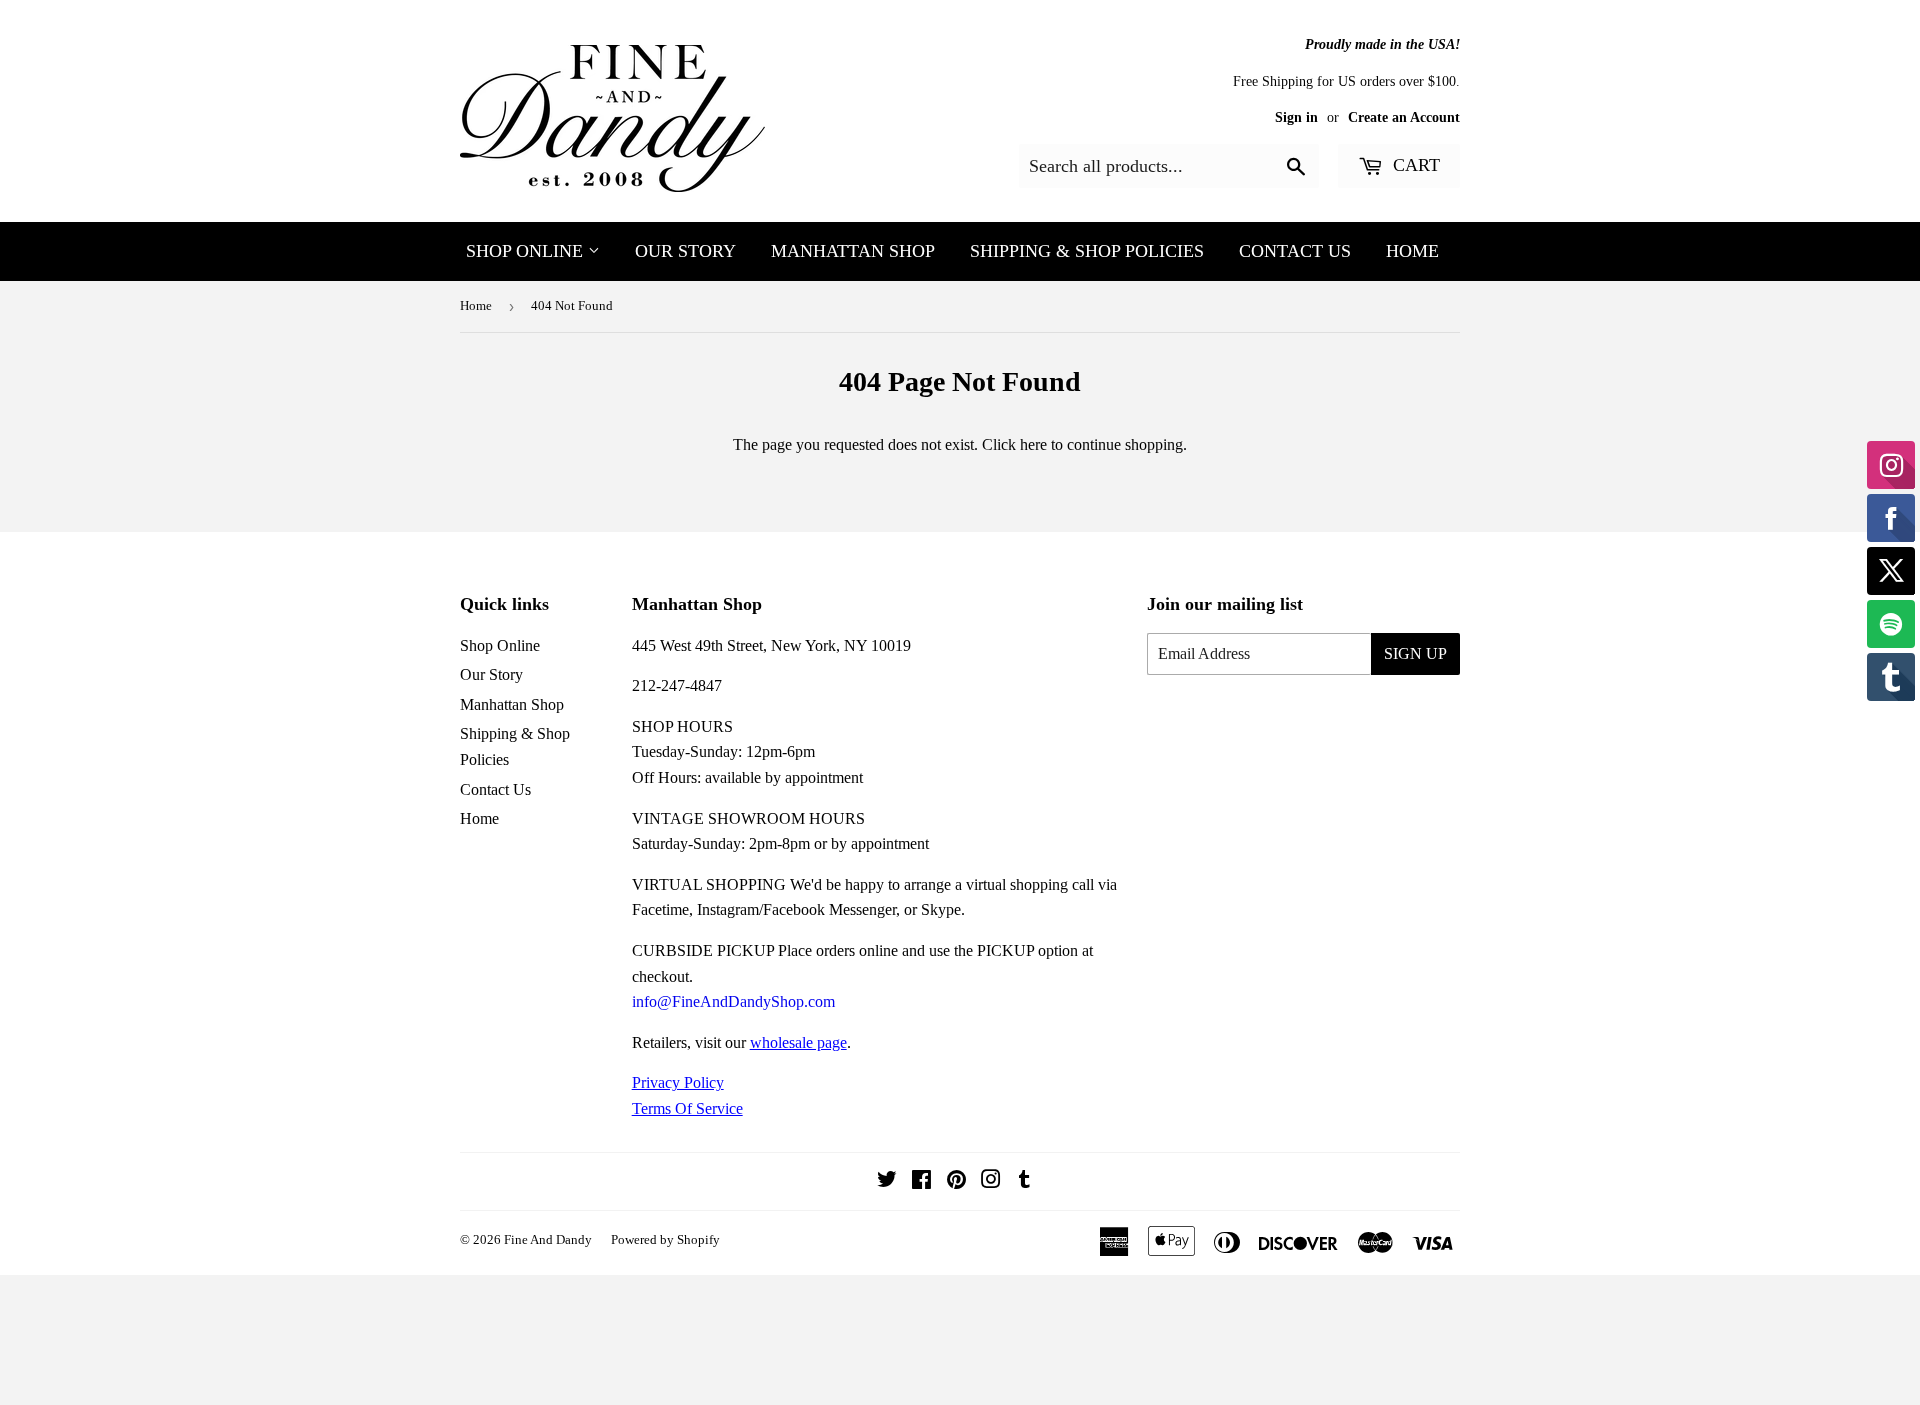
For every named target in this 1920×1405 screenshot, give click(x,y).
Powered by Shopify (665, 1239)
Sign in (1296, 117)
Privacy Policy (678, 1082)
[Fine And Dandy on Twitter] (887, 1181)
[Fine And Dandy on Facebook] (921, 1181)
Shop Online (527, 251)
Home (1412, 251)
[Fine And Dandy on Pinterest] (956, 1181)
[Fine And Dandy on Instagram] (991, 1181)
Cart (1414, 165)
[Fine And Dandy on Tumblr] (1024, 1181)
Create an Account (1404, 117)
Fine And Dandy (548, 1239)
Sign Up (1415, 653)
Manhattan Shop (853, 251)
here (1033, 444)
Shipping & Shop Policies (1087, 251)
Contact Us (1295, 251)
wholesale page (798, 1042)
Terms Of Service (687, 1108)
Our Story (685, 251)
